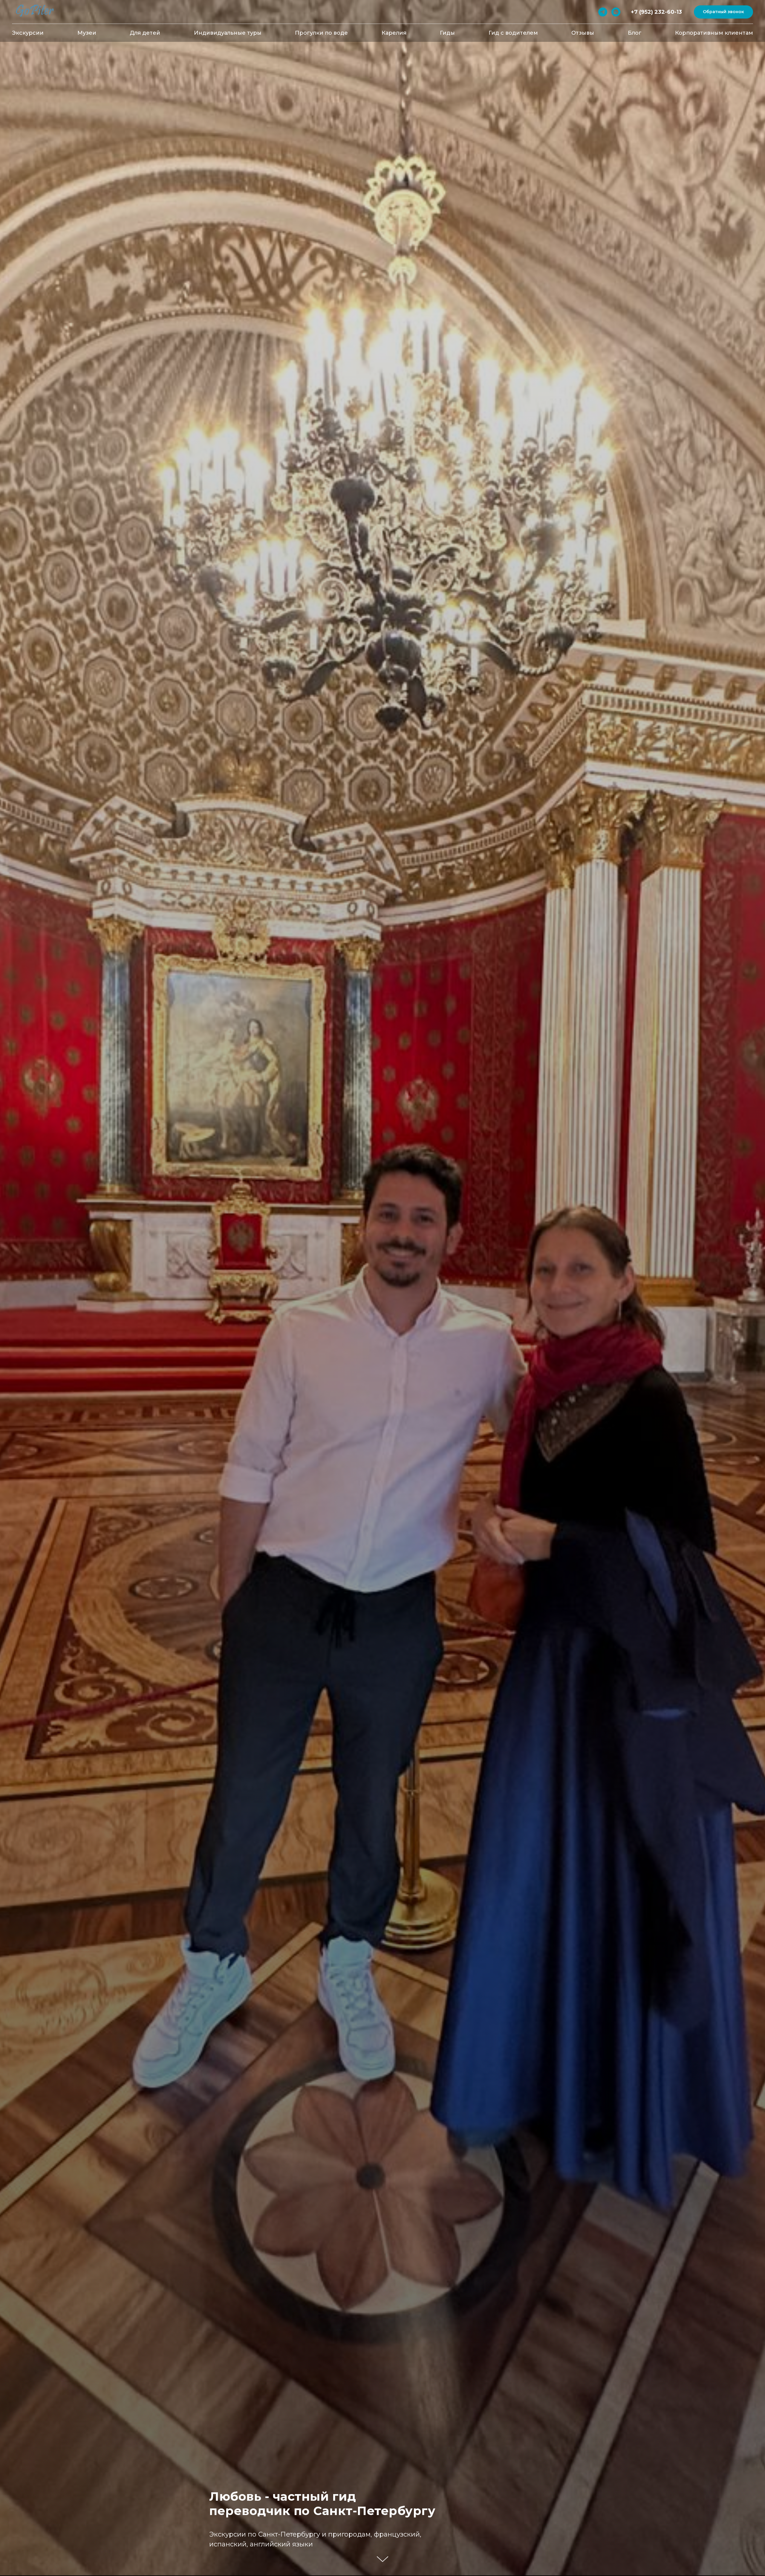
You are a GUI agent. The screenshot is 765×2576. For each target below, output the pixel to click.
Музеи (87, 33)
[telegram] (603, 12)
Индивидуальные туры (228, 33)
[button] (723, 12)
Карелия (394, 33)
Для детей (145, 33)
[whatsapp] (616, 12)
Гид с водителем (513, 33)
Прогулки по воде (321, 33)
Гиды (447, 33)
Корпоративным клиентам (714, 33)
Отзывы (583, 33)
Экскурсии (28, 33)
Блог (635, 33)
